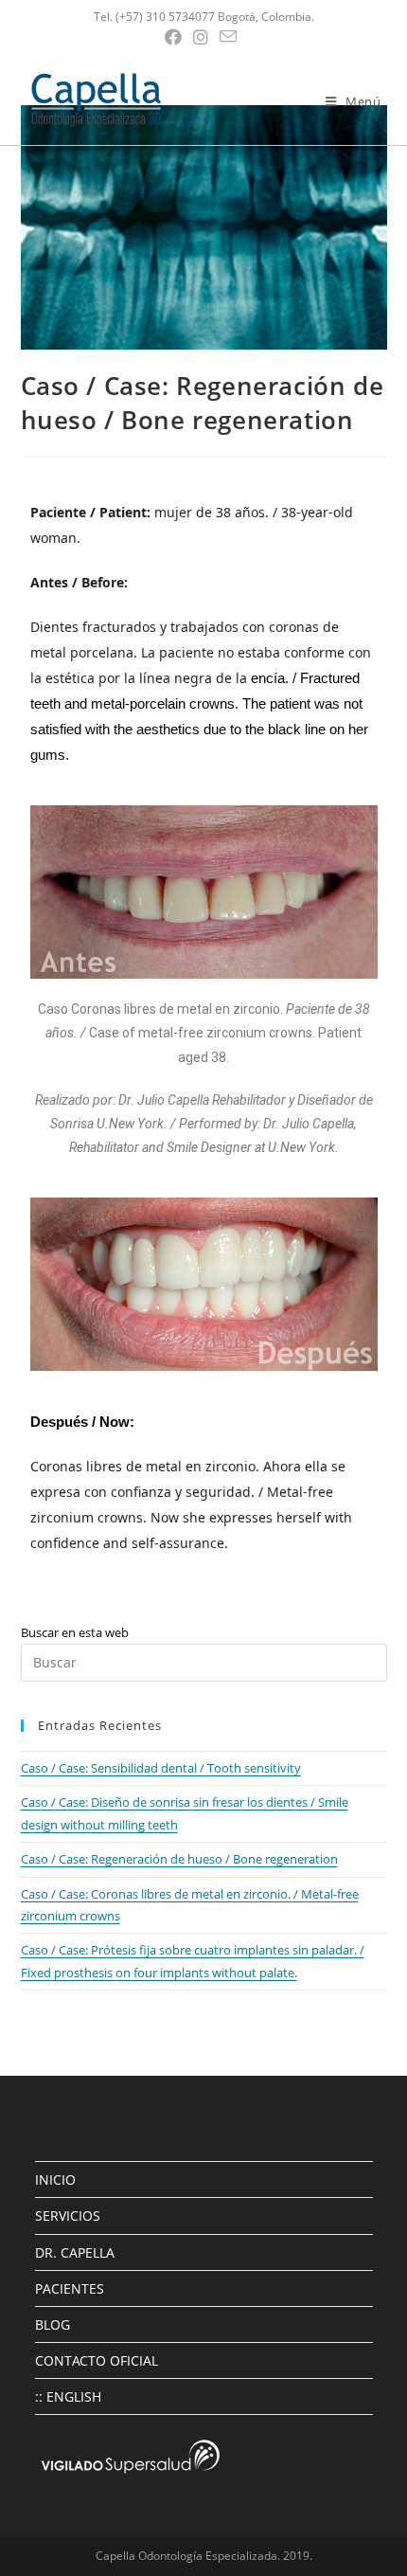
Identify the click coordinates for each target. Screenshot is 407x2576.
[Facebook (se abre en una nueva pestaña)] (176, 37)
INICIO (55, 2180)
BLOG (53, 2324)
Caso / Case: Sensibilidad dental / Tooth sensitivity (161, 1768)
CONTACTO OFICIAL (97, 2360)
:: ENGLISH (68, 2396)
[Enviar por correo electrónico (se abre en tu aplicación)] (228, 36)
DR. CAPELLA (75, 2252)
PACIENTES (70, 2288)
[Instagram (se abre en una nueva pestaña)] (201, 37)
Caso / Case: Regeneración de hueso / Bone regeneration (179, 1859)
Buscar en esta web (75, 1632)
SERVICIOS (68, 2216)
